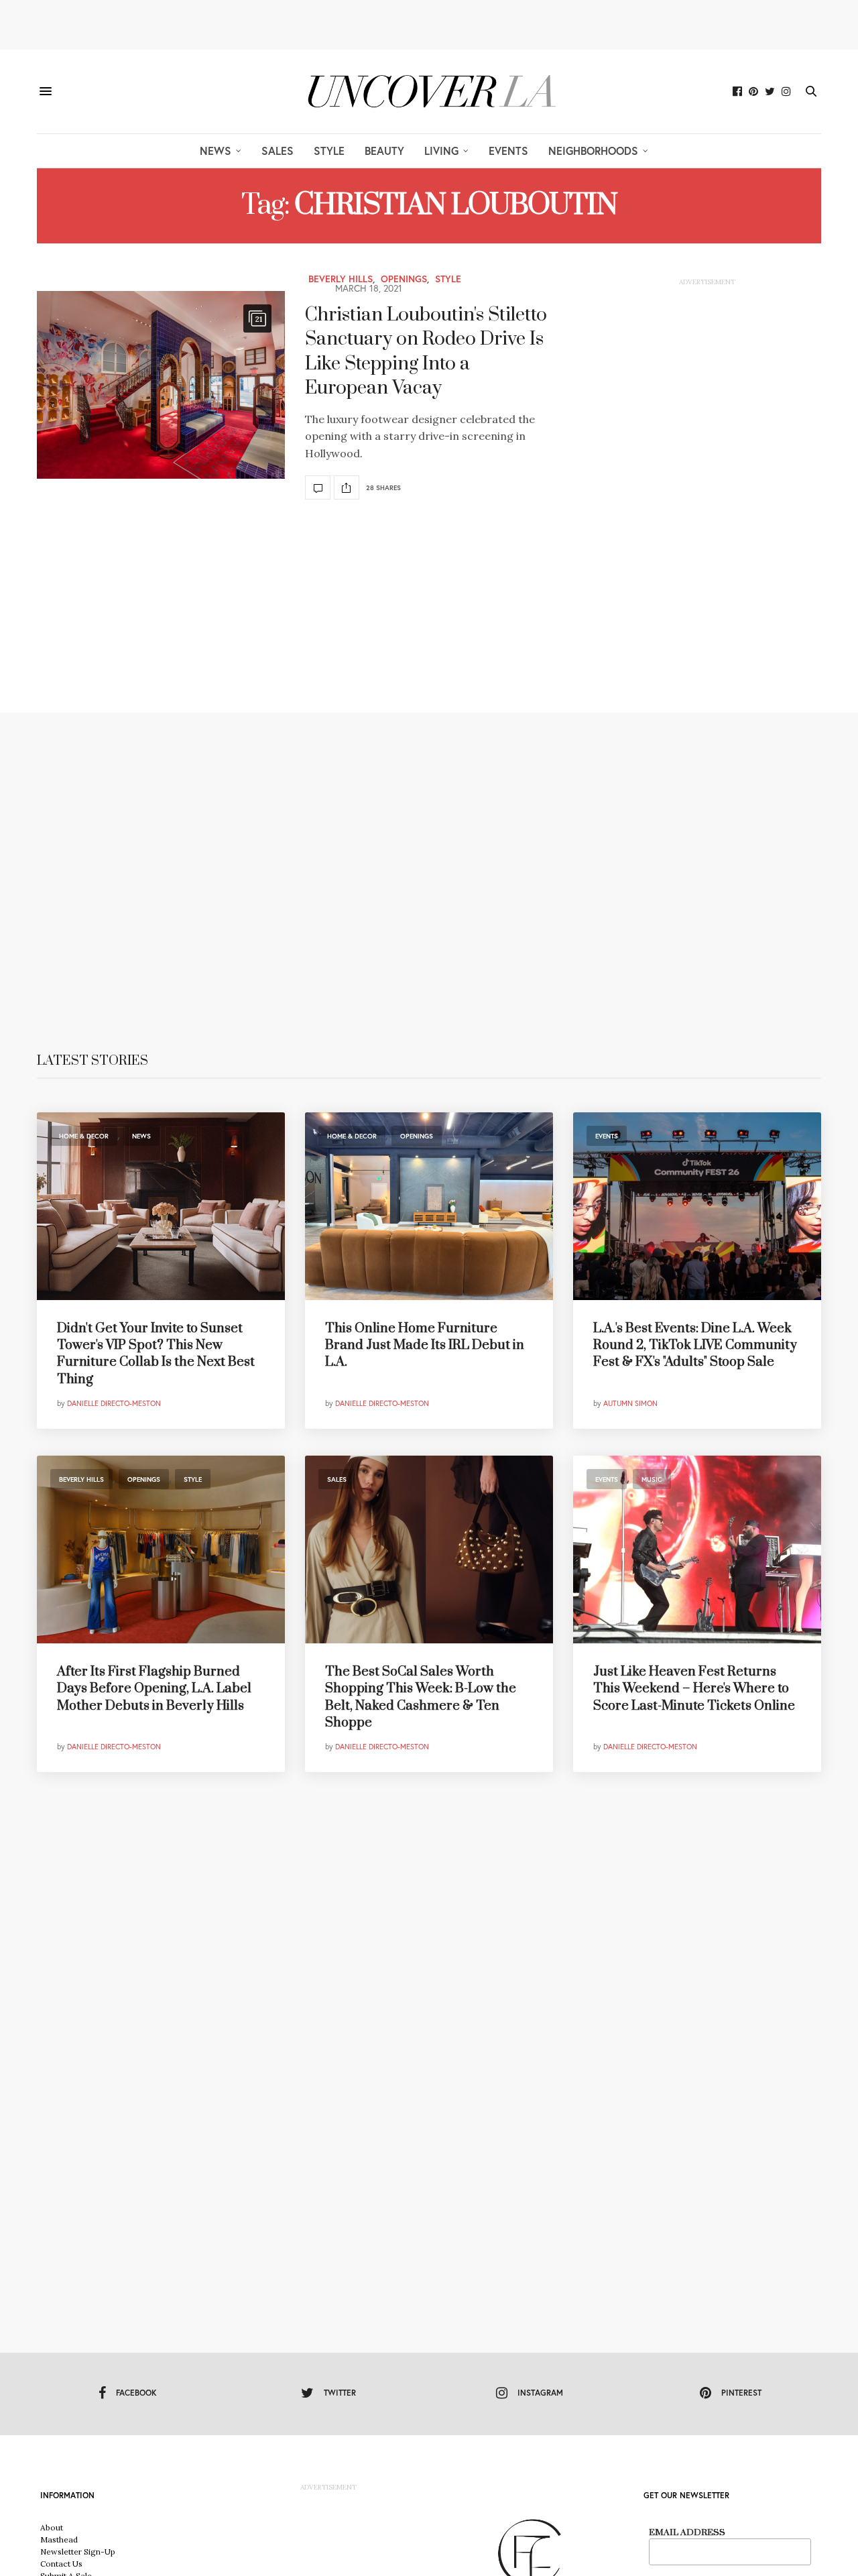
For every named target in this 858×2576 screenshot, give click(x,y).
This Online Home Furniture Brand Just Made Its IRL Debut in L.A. (425, 1345)
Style (329, 151)
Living (441, 151)
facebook (136, 2393)
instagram (540, 2393)
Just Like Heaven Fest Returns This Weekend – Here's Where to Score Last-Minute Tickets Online (694, 1689)
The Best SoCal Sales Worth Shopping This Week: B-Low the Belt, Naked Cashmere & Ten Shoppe (421, 1697)
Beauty (384, 151)
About (52, 2527)
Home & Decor (84, 1136)
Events (508, 151)
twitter (340, 2393)
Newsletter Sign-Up (78, 2552)
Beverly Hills (341, 279)
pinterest (741, 2393)
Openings (404, 279)
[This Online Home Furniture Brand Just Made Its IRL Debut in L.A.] (429, 1206)
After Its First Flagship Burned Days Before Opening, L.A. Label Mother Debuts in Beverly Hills (154, 1689)
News (216, 151)
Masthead (59, 2539)
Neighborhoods (593, 151)
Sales (278, 151)
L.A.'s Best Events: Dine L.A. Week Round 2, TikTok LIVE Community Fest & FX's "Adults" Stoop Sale (695, 1345)
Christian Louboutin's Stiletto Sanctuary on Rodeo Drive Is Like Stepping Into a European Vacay (426, 351)
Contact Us (61, 2564)
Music (652, 1479)
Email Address (687, 2532)
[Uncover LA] (429, 92)
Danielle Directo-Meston (114, 1403)
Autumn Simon (630, 1403)
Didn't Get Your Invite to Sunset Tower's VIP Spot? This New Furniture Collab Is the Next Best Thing (156, 1354)
